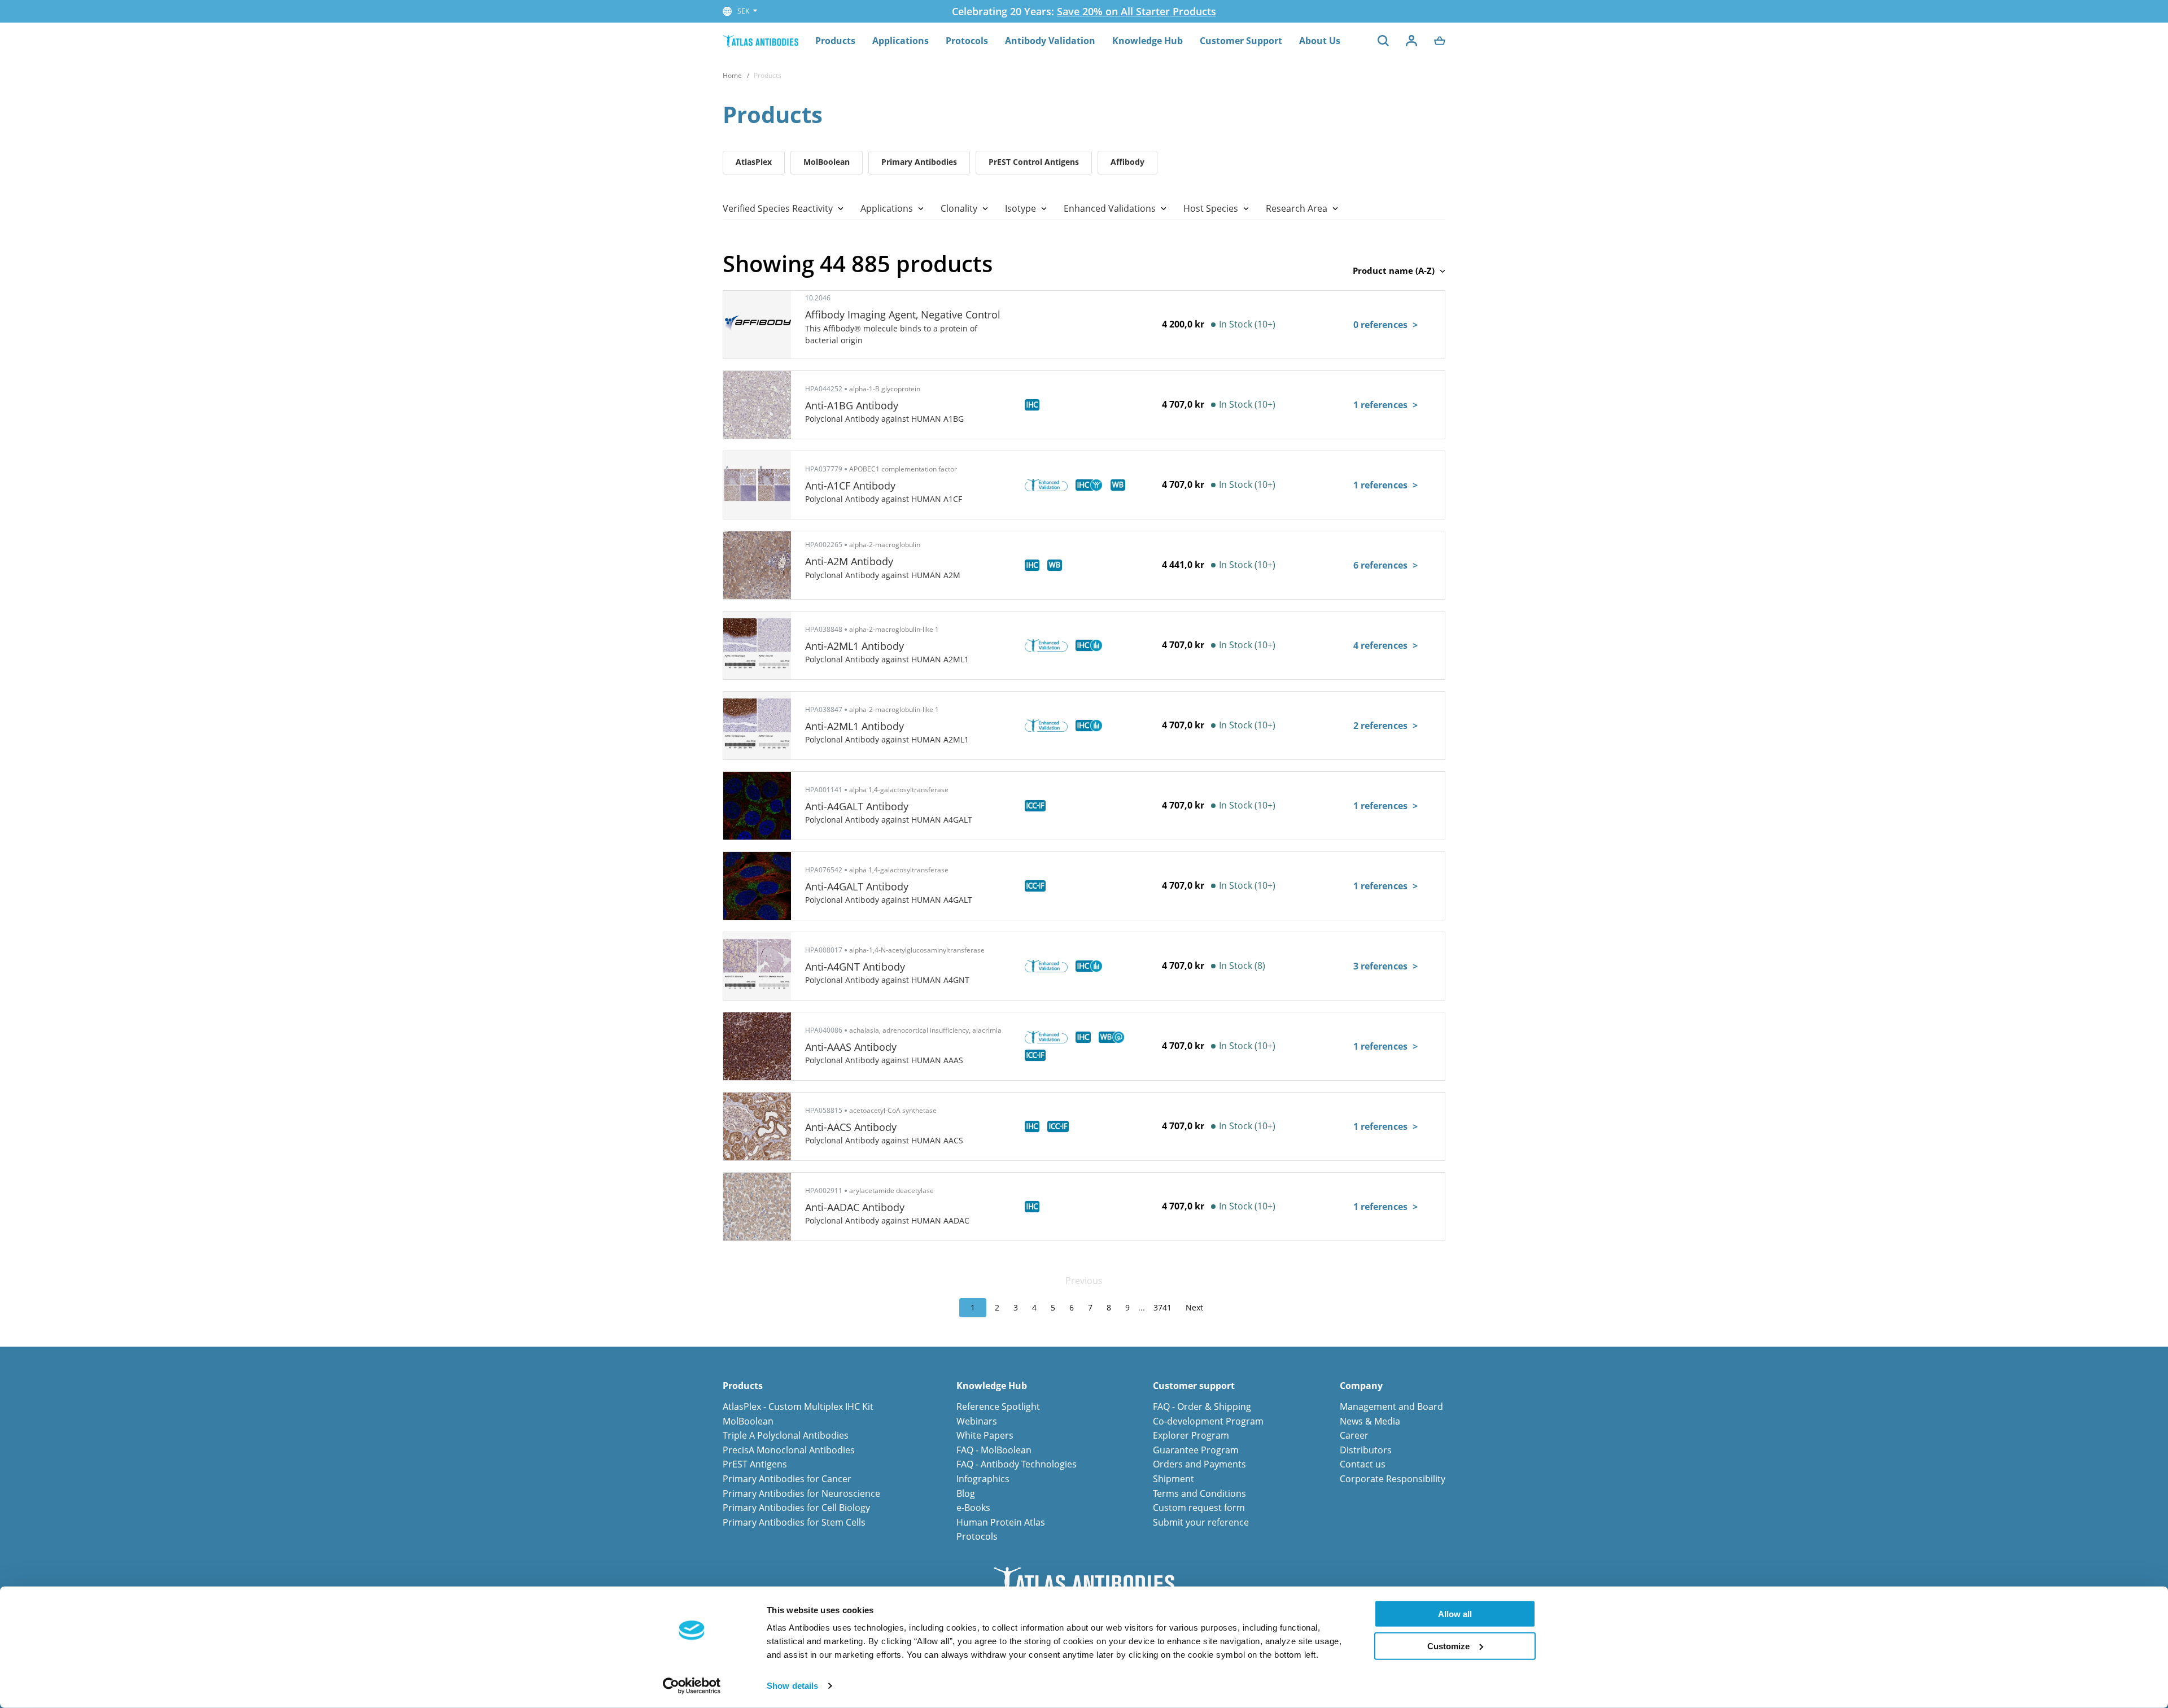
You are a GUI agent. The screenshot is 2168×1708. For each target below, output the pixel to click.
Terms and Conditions (1199, 1493)
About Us (1320, 41)
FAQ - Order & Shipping (1202, 1406)
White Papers (985, 1435)
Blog (966, 1493)
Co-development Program (1208, 1421)
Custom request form (1199, 1508)
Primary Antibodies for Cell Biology (796, 1508)
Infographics (983, 1479)
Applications (901, 41)
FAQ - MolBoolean (994, 1450)
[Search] (1383, 41)
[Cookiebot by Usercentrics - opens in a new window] (692, 1686)
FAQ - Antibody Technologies (1017, 1464)
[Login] (1411, 41)
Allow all (1455, 1614)
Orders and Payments (1199, 1464)
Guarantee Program (1196, 1450)
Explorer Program (1191, 1435)
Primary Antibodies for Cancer (787, 1479)
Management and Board (1391, 1406)
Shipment (1173, 1479)
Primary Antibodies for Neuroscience (801, 1493)
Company (1361, 1386)
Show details (792, 1686)
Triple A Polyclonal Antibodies (786, 1435)
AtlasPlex (754, 162)
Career (1354, 1435)
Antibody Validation (1050, 41)
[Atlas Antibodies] (760, 40)
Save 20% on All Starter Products (1137, 11)
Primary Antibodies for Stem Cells (794, 1522)
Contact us (1363, 1464)
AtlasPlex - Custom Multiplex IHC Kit (798, 1406)
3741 (1162, 1307)
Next (1194, 1307)
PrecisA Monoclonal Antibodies (789, 1450)
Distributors (1366, 1450)
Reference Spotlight (998, 1406)
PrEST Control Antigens (1034, 162)
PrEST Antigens (755, 1464)
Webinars (977, 1421)
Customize (1448, 1646)
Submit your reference (1201, 1522)
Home (732, 75)
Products (835, 41)
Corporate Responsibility (1393, 1479)
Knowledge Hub (1148, 41)
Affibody (1127, 162)
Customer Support (1241, 41)
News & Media (1370, 1421)
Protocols (967, 41)
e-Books (973, 1508)
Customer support (1194, 1386)
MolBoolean (827, 162)
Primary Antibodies (919, 162)
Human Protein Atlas (1001, 1522)
